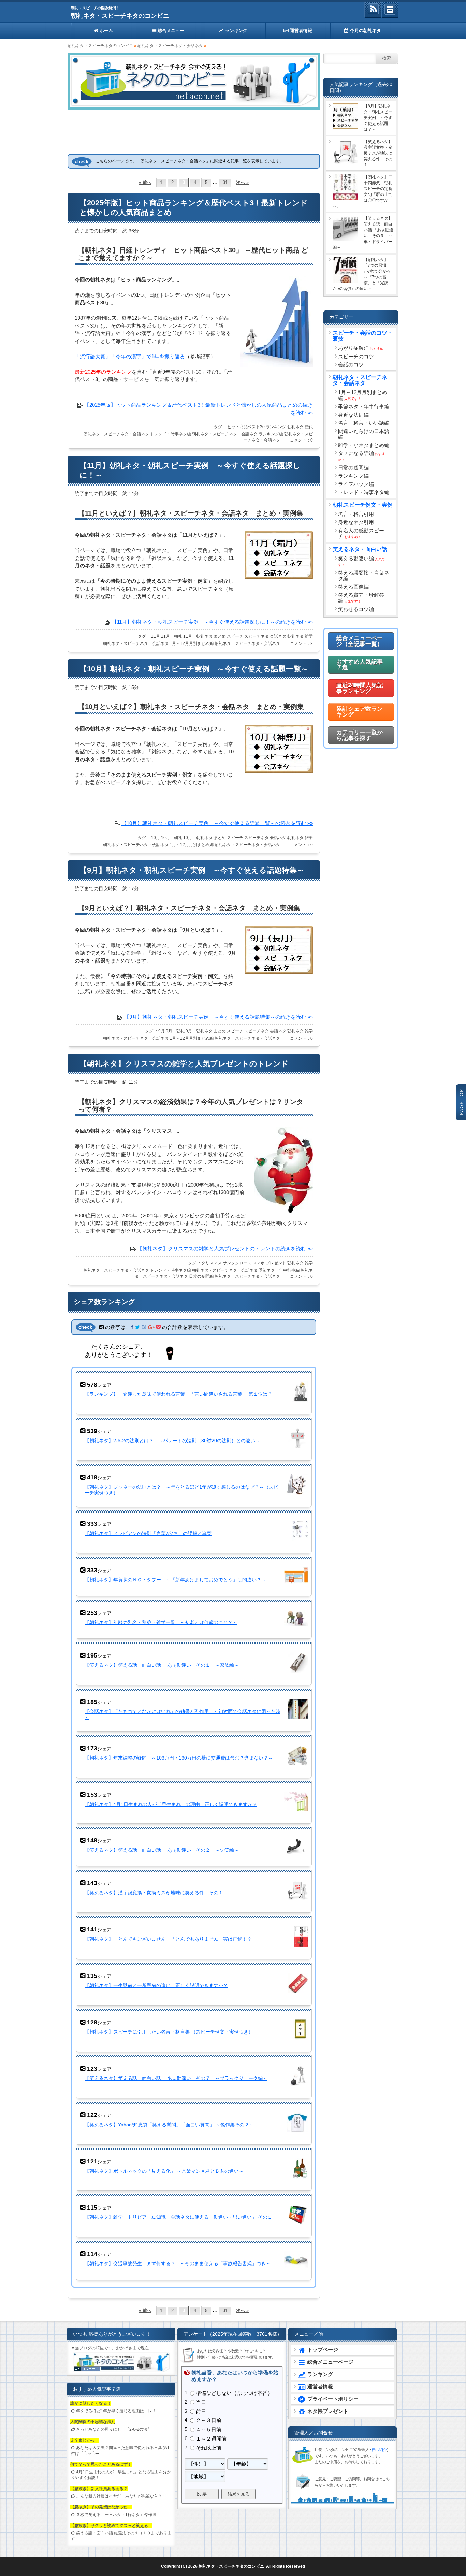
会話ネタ (278, 636)
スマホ (259, 1263)
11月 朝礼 (172, 636)
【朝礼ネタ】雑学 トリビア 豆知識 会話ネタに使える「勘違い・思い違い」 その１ (178, 2217)
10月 (156, 838)
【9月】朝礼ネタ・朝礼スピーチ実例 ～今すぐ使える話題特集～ (192, 870)
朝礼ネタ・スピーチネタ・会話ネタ (170, 46)
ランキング (236, 31)
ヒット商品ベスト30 (246, 427)
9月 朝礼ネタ (199, 1031)
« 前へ (145, 183)
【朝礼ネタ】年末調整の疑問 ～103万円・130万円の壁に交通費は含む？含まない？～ (179, 1758)
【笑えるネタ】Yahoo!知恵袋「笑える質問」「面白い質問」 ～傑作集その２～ (169, 2125)
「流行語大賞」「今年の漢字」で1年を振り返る (130, 356)
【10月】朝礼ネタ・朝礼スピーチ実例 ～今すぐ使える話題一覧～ (194, 669)
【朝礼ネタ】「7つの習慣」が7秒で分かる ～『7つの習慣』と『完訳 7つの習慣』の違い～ (363, 274)
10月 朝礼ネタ (198, 838)
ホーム (106, 31)
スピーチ (235, 636)
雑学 (309, 636)
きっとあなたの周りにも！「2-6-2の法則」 (116, 2429)
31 (225, 183)
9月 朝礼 (175, 1031)
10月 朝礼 (172, 838)
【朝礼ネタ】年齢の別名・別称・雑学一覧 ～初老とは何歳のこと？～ (161, 1622)
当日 (201, 2402)
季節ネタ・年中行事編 (279, 1270)
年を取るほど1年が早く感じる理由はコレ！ (116, 2411)
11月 (156, 636)
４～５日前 (209, 2429)
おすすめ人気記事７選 (360, 665)
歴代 (309, 427)
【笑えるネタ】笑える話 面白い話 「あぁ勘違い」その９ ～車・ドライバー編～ (363, 233)
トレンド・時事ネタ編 (171, 434)
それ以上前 (209, 2448)
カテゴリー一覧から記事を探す (360, 735)
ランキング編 (271, 434)
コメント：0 (301, 440)
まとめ (220, 636)
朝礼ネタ (295, 427)
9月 (162, 1031)
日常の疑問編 (201, 1276)
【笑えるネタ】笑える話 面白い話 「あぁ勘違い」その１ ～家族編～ (162, 1665)
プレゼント (276, 1263)
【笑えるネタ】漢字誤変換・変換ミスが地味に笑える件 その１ (154, 1893)
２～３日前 (209, 2421)
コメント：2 (301, 643)
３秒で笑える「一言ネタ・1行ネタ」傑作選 (116, 2515)
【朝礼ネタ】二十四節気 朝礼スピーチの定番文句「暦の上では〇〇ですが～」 (362, 192)
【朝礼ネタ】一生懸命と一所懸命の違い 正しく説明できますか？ (156, 1985)
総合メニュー (170, 31)
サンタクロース (237, 1263)
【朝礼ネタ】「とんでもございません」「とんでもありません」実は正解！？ (168, 1939)
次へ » (242, 183)
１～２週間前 (211, 2439)
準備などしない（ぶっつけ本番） (234, 2393)
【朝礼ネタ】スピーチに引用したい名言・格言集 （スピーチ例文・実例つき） (169, 2032)
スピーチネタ (257, 636)
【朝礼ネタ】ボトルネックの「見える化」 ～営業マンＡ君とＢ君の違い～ (164, 2171)
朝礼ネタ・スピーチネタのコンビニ (120, 16)
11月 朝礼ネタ (198, 636)
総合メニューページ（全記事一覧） (360, 641)
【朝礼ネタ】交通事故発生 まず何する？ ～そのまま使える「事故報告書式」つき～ (178, 2263)
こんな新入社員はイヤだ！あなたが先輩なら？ (119, 2496)
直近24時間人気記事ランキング (360, 688)
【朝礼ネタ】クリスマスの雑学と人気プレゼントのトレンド (184, 1064)
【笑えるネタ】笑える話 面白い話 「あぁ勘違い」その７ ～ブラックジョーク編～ (176, 2078)
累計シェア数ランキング (360, 712)
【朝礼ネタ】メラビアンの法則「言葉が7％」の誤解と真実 (148, 1533)
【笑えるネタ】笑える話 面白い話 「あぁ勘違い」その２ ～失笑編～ (162, 1850)
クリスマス (212, 1263)
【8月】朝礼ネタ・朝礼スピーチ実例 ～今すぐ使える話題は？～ (378, 118)
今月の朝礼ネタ (365, 31)
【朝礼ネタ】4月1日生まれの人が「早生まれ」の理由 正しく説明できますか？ (171, 1804)
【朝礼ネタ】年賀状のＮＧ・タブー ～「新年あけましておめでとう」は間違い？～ (175, 1580)
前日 (201, 2411)
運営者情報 (300, 31)
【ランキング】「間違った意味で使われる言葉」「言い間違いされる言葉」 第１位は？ (178, 1394)
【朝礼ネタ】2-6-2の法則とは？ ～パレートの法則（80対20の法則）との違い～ (172, 1441)
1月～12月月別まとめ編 (192, 643)
